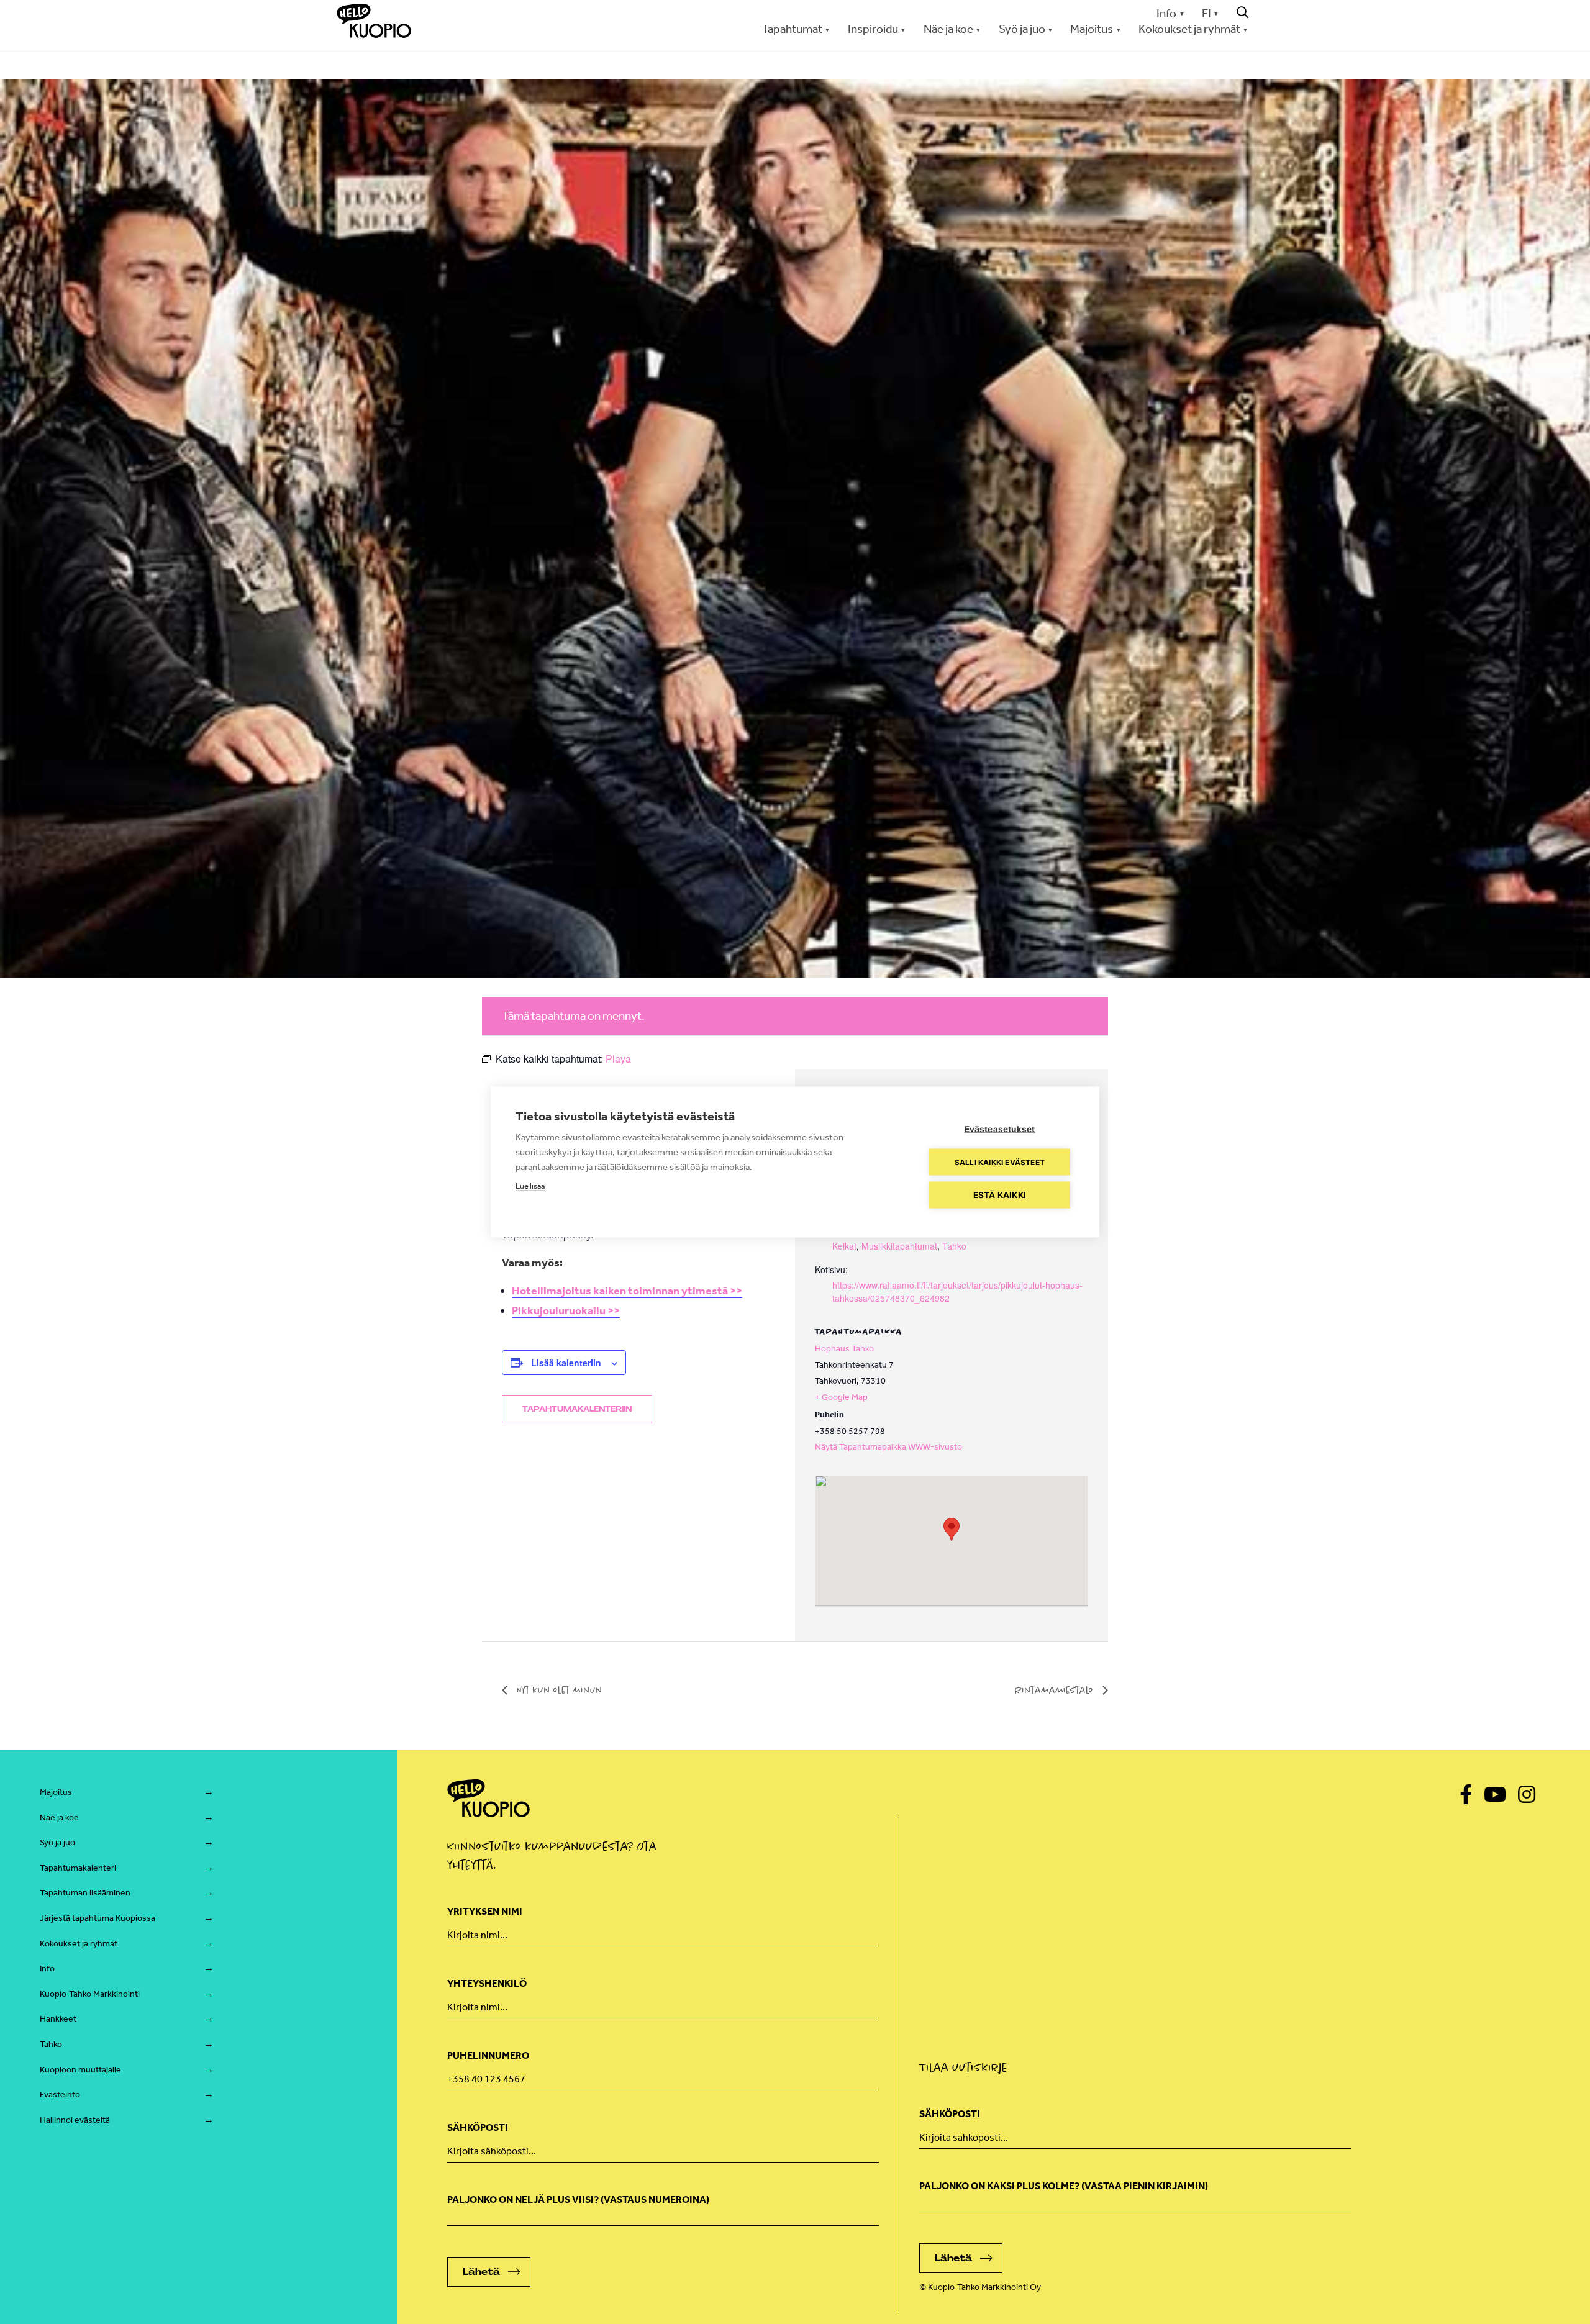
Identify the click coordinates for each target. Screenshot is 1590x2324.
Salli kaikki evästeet (1000, 1162)
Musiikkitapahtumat (899, 1246)
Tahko (954, 1246)
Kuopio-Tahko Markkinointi (90, 1994)
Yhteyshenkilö (487, 1983)
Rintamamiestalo (1056, 1690)
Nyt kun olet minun (558, 1690)
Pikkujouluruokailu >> (566, 1310)
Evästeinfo (60, 2095)
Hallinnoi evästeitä (75, 2120)
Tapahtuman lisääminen (85, 1893)
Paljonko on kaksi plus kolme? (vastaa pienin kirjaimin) (1064, 2186)
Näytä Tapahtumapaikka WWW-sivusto (888, 1447)
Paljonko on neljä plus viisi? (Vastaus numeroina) (578, 2199)
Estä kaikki (1000, 1195)
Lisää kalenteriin (566, 1363)
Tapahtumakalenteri (78, 1868)
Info (1166, 13)
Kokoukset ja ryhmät (79, 1944)
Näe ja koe (59, 1818)
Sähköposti (478, 2127)
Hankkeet (58, 2019)
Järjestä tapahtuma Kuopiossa (98, 1918)
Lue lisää (530, 1186)
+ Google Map (841, 1397)
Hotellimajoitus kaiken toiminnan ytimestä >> (627, 1291)
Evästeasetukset (1000, 1129)
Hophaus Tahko (844, 1349)
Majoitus (56, 1792)
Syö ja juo (57, 1842)
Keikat (844, 1246)
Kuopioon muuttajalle (80, 2070)
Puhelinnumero (488, 2055)
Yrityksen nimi (485, 1911)
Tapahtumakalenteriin (577, 1409)
